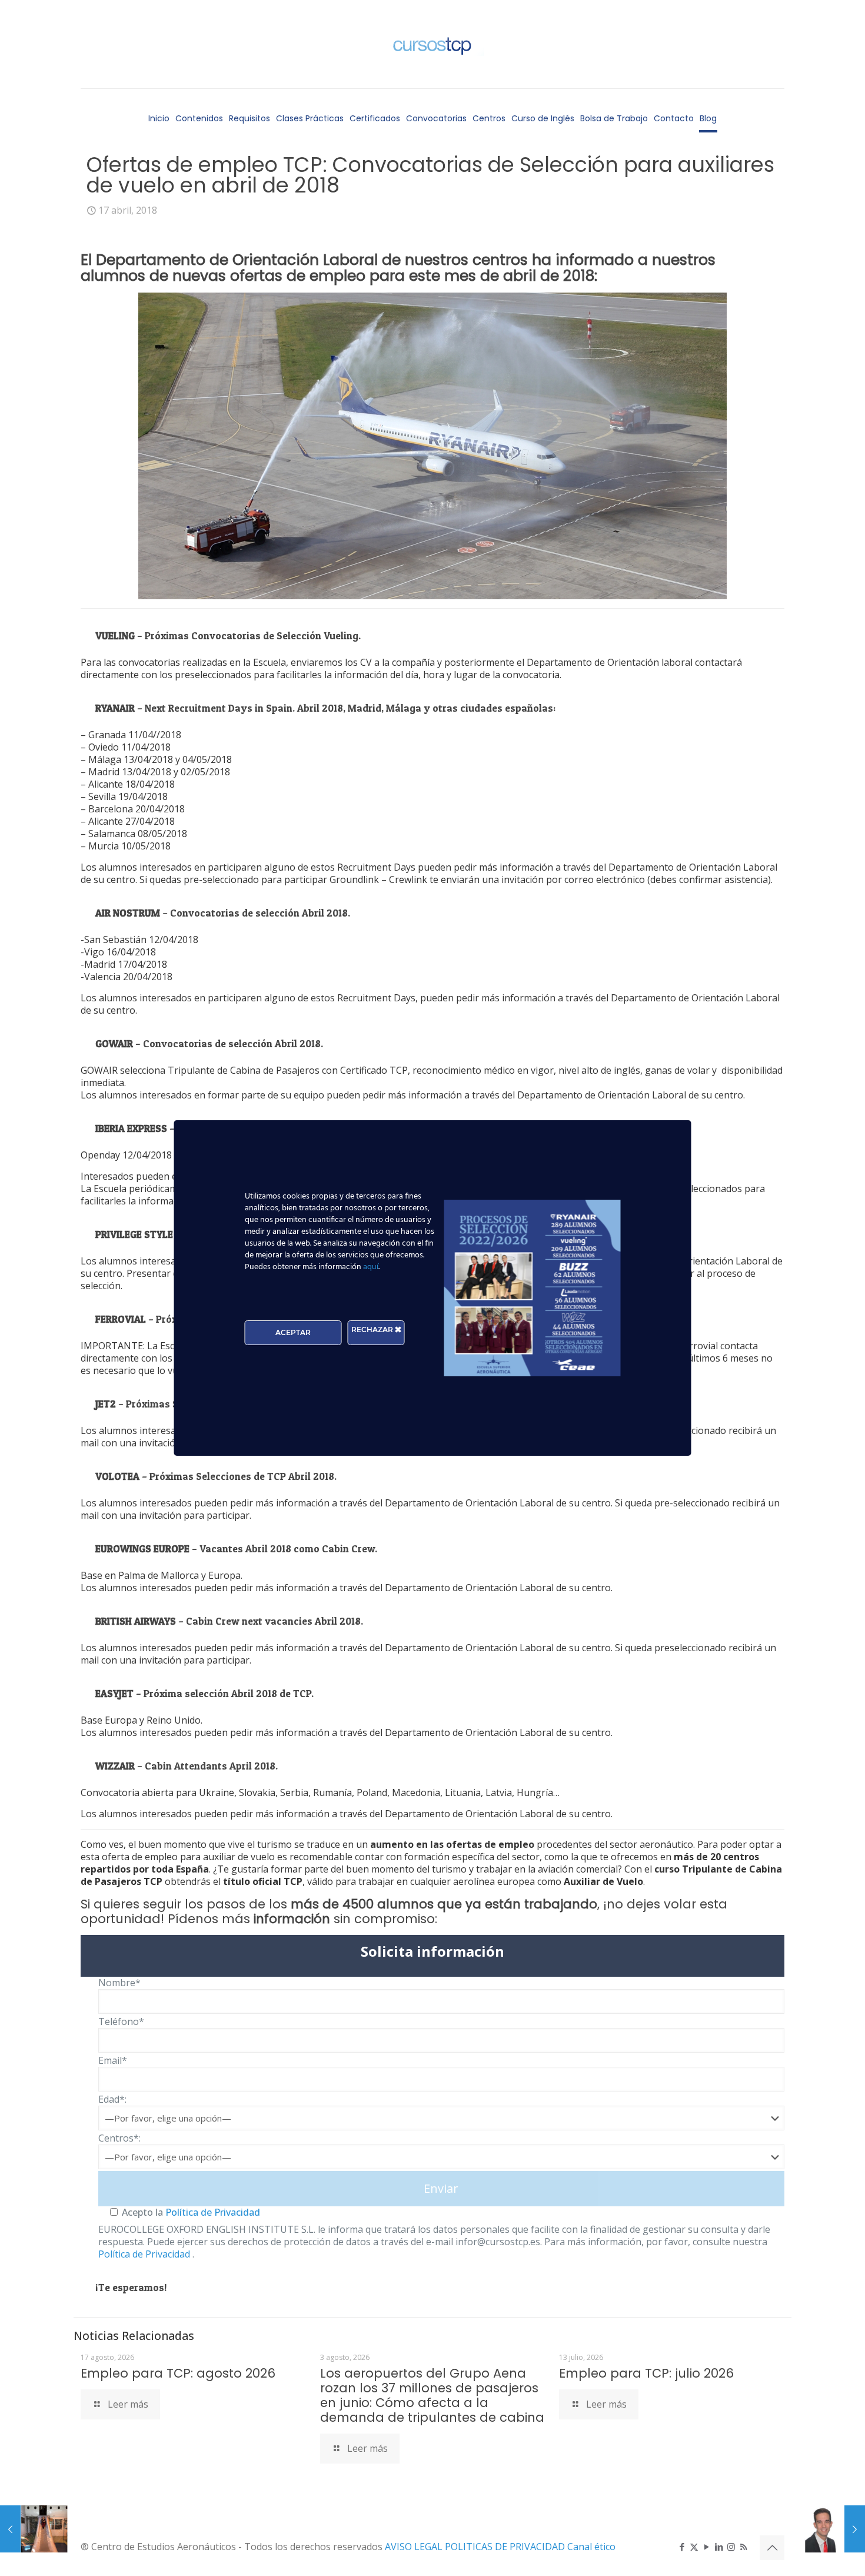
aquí (371, 1267)
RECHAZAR (373, 1330)
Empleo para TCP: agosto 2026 (178, 2373)
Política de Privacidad (212, 2212)
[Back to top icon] (772, 2548)
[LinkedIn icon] (719, 2547)
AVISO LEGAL (415, 2547)
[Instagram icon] (731, 2547)
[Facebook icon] (682, 2547)
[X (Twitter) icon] (694, 2547)
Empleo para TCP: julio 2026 (646, 2373)
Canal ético (591, 2547)
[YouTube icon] (706, 2547)
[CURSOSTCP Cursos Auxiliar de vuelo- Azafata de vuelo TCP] (432, 44)
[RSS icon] (743, 2547)
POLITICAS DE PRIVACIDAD (506, 2547)
